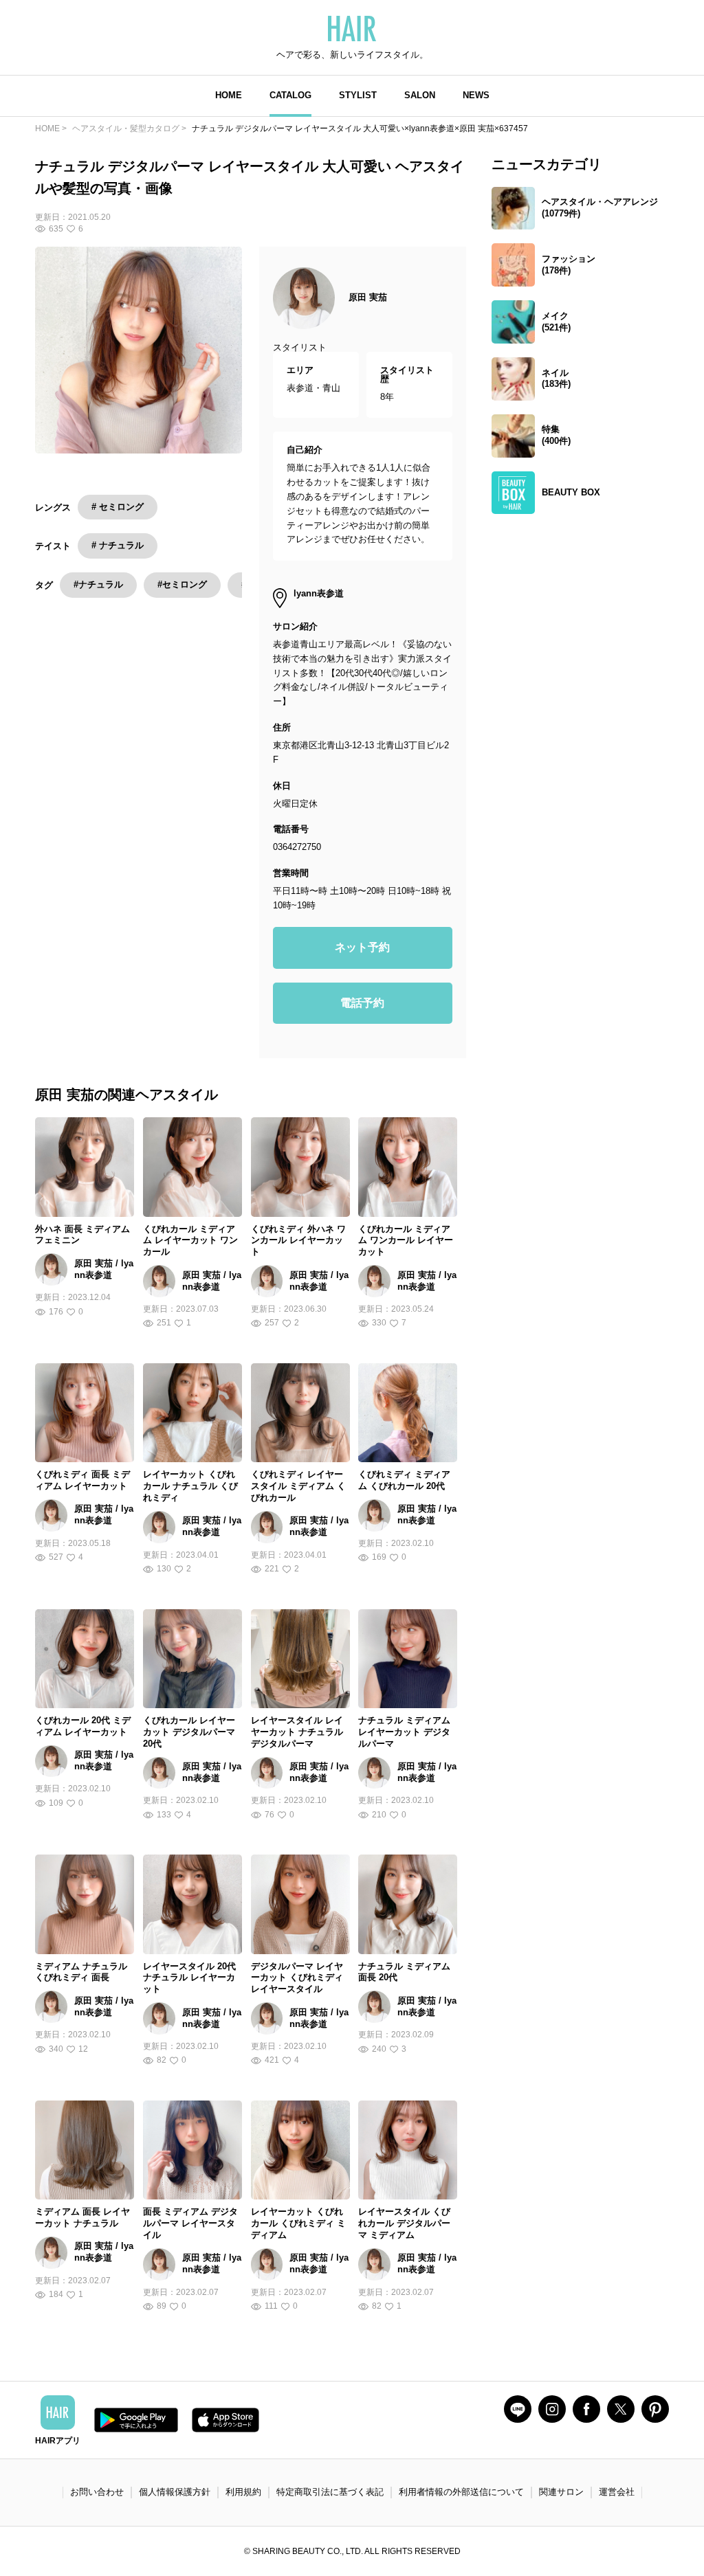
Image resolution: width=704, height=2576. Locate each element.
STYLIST (358, 95)
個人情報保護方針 (175, 2492)
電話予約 (362, 1003)
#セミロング (182, 584)
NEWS (476, 95)
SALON (420, 95)
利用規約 (243, 2492)
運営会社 (617, 2492)
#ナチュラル (98, 584)
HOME (229, 95)
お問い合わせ (97, 2492)
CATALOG (290, 95)
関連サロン (561, 2492)
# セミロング (118, 507)
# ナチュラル (118, 545)
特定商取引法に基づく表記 (330, 2492)
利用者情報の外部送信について (461, 2492)
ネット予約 (362, 947)
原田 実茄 (368, 297)
